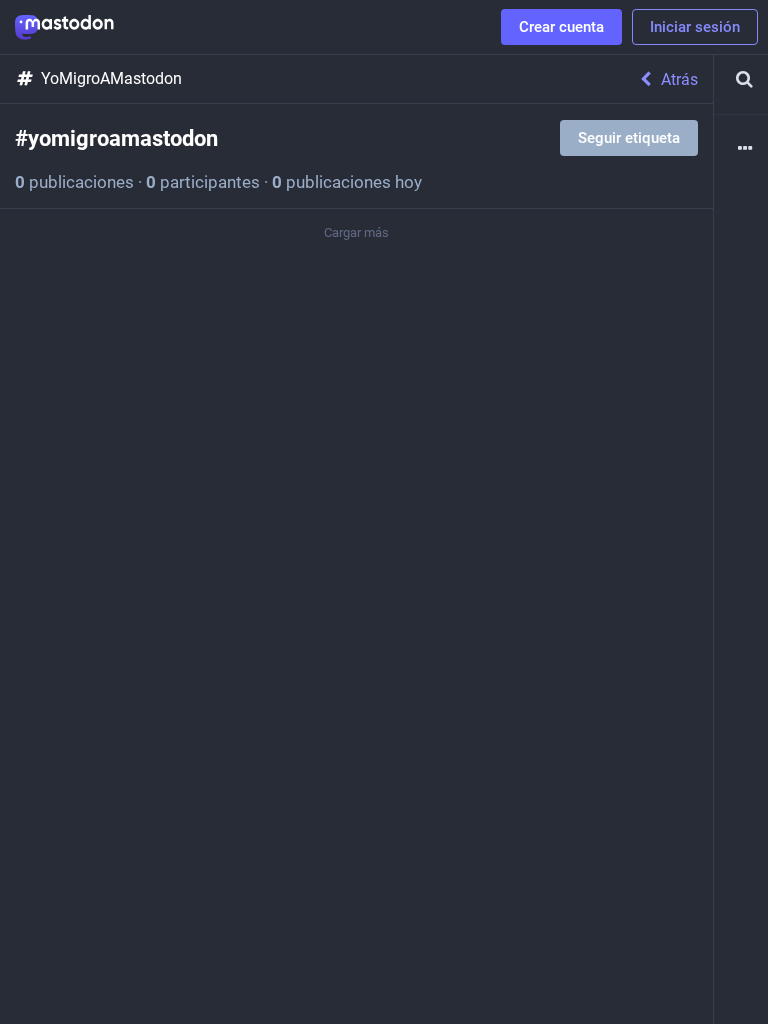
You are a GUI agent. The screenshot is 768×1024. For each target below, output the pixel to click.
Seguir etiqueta (629, 138)
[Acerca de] (741, 149)
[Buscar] (741, 79)
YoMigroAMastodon (111, 78)
